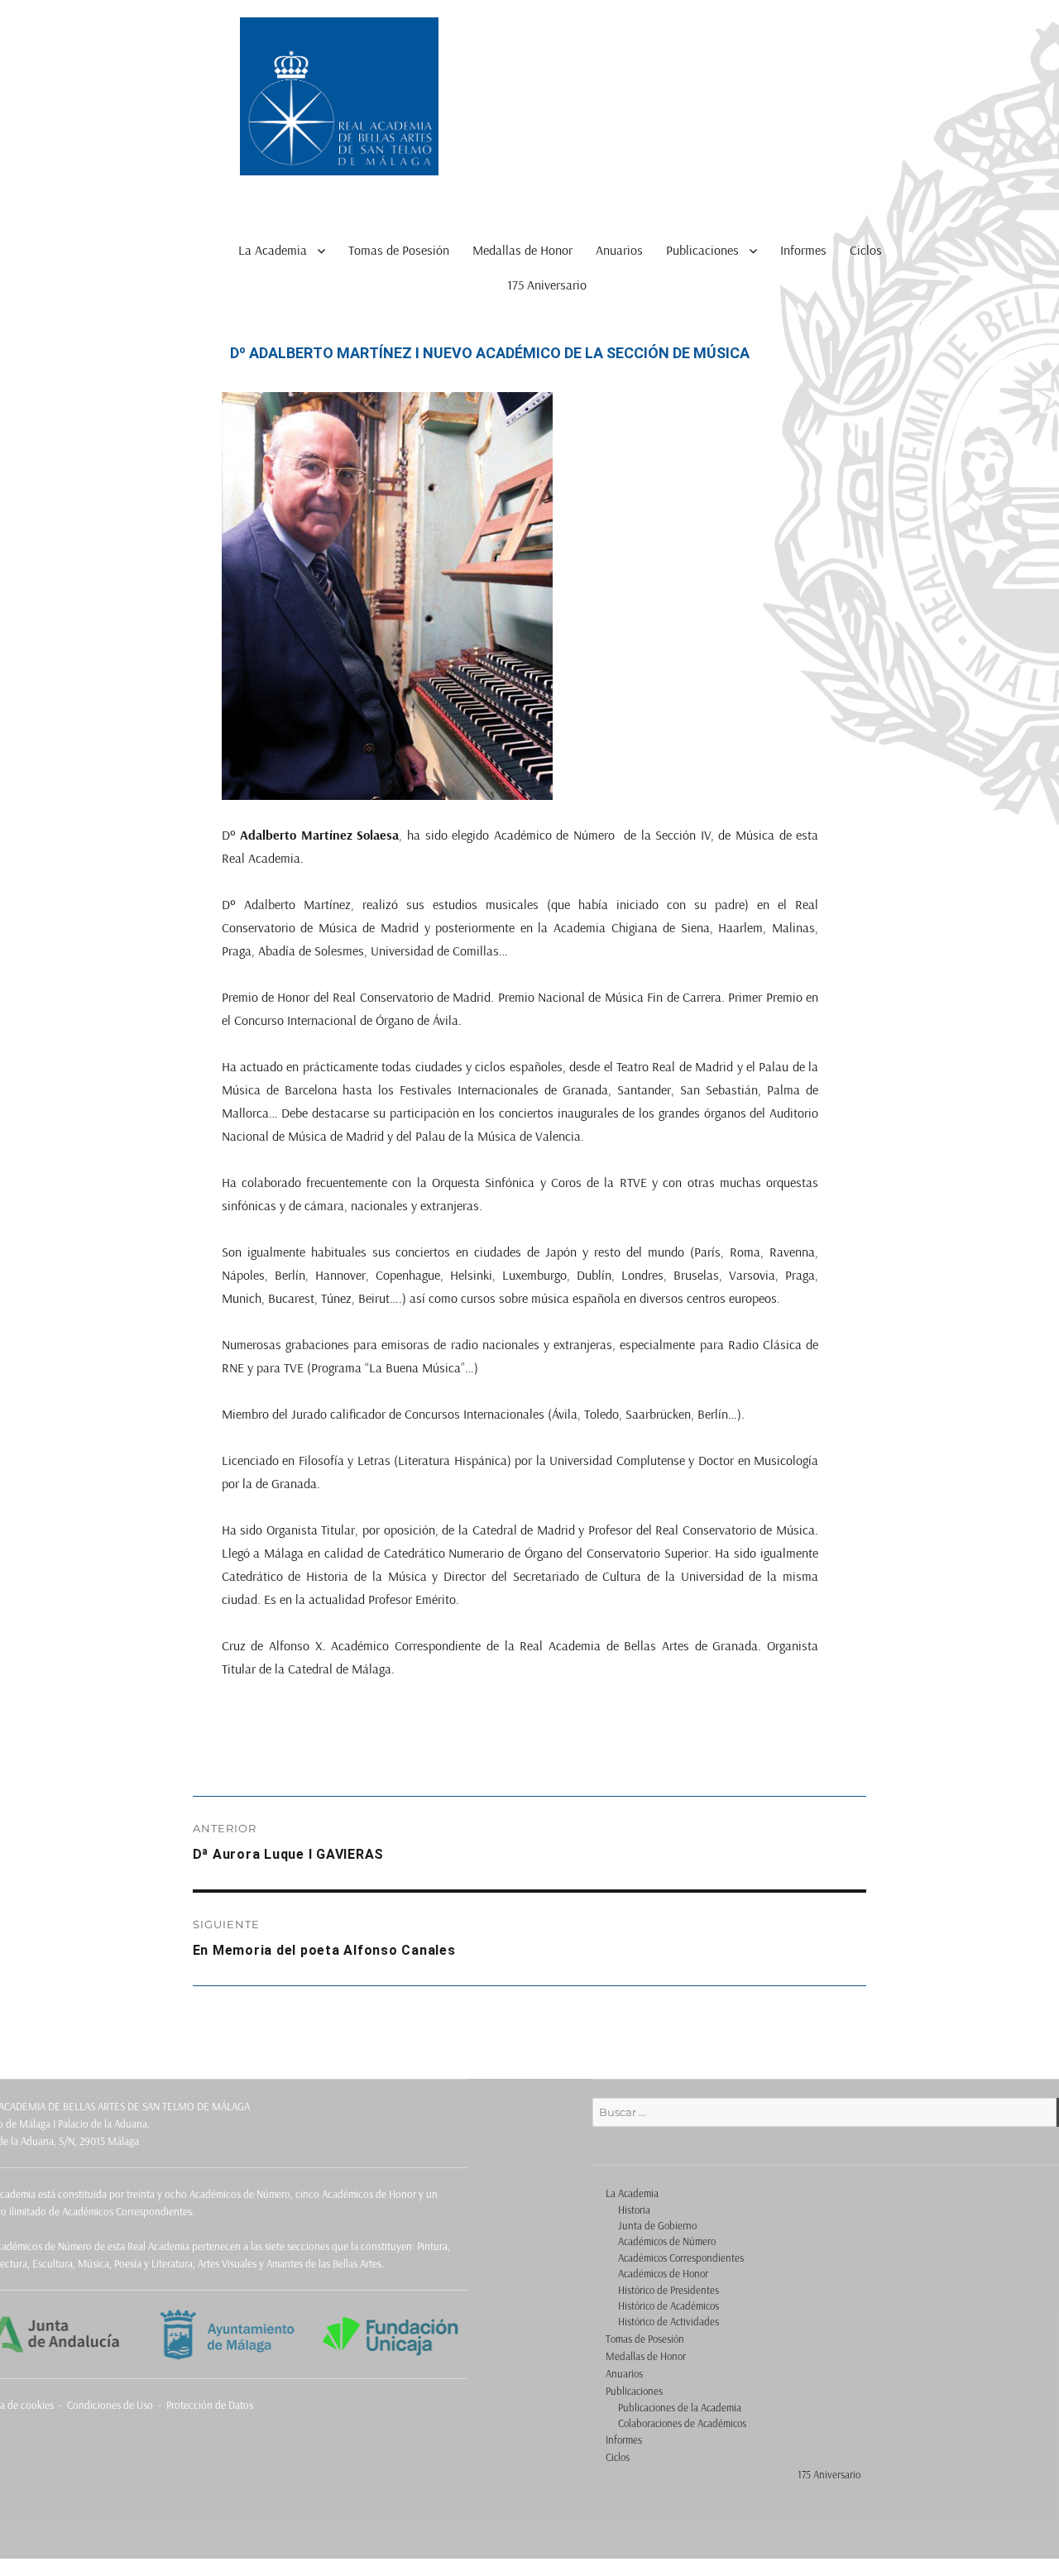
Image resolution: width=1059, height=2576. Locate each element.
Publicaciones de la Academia (680, 2407)
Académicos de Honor (663, 2273)
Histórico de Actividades (668, 2321)
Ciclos (866, 250)
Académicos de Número (667, 2241)
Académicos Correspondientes (681, 2258)
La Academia (273, 250)
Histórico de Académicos (668, 2305)
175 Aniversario (547, 285)
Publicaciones (702, 250)
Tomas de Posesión (399, 250)
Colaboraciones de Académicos (682, 2423)
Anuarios (619, 250)
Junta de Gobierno (657, 2225)
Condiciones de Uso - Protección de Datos (160, 2405)
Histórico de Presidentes (668, 2290)
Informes (803, 250)
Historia (634, 2210)
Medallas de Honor (522, 250)
